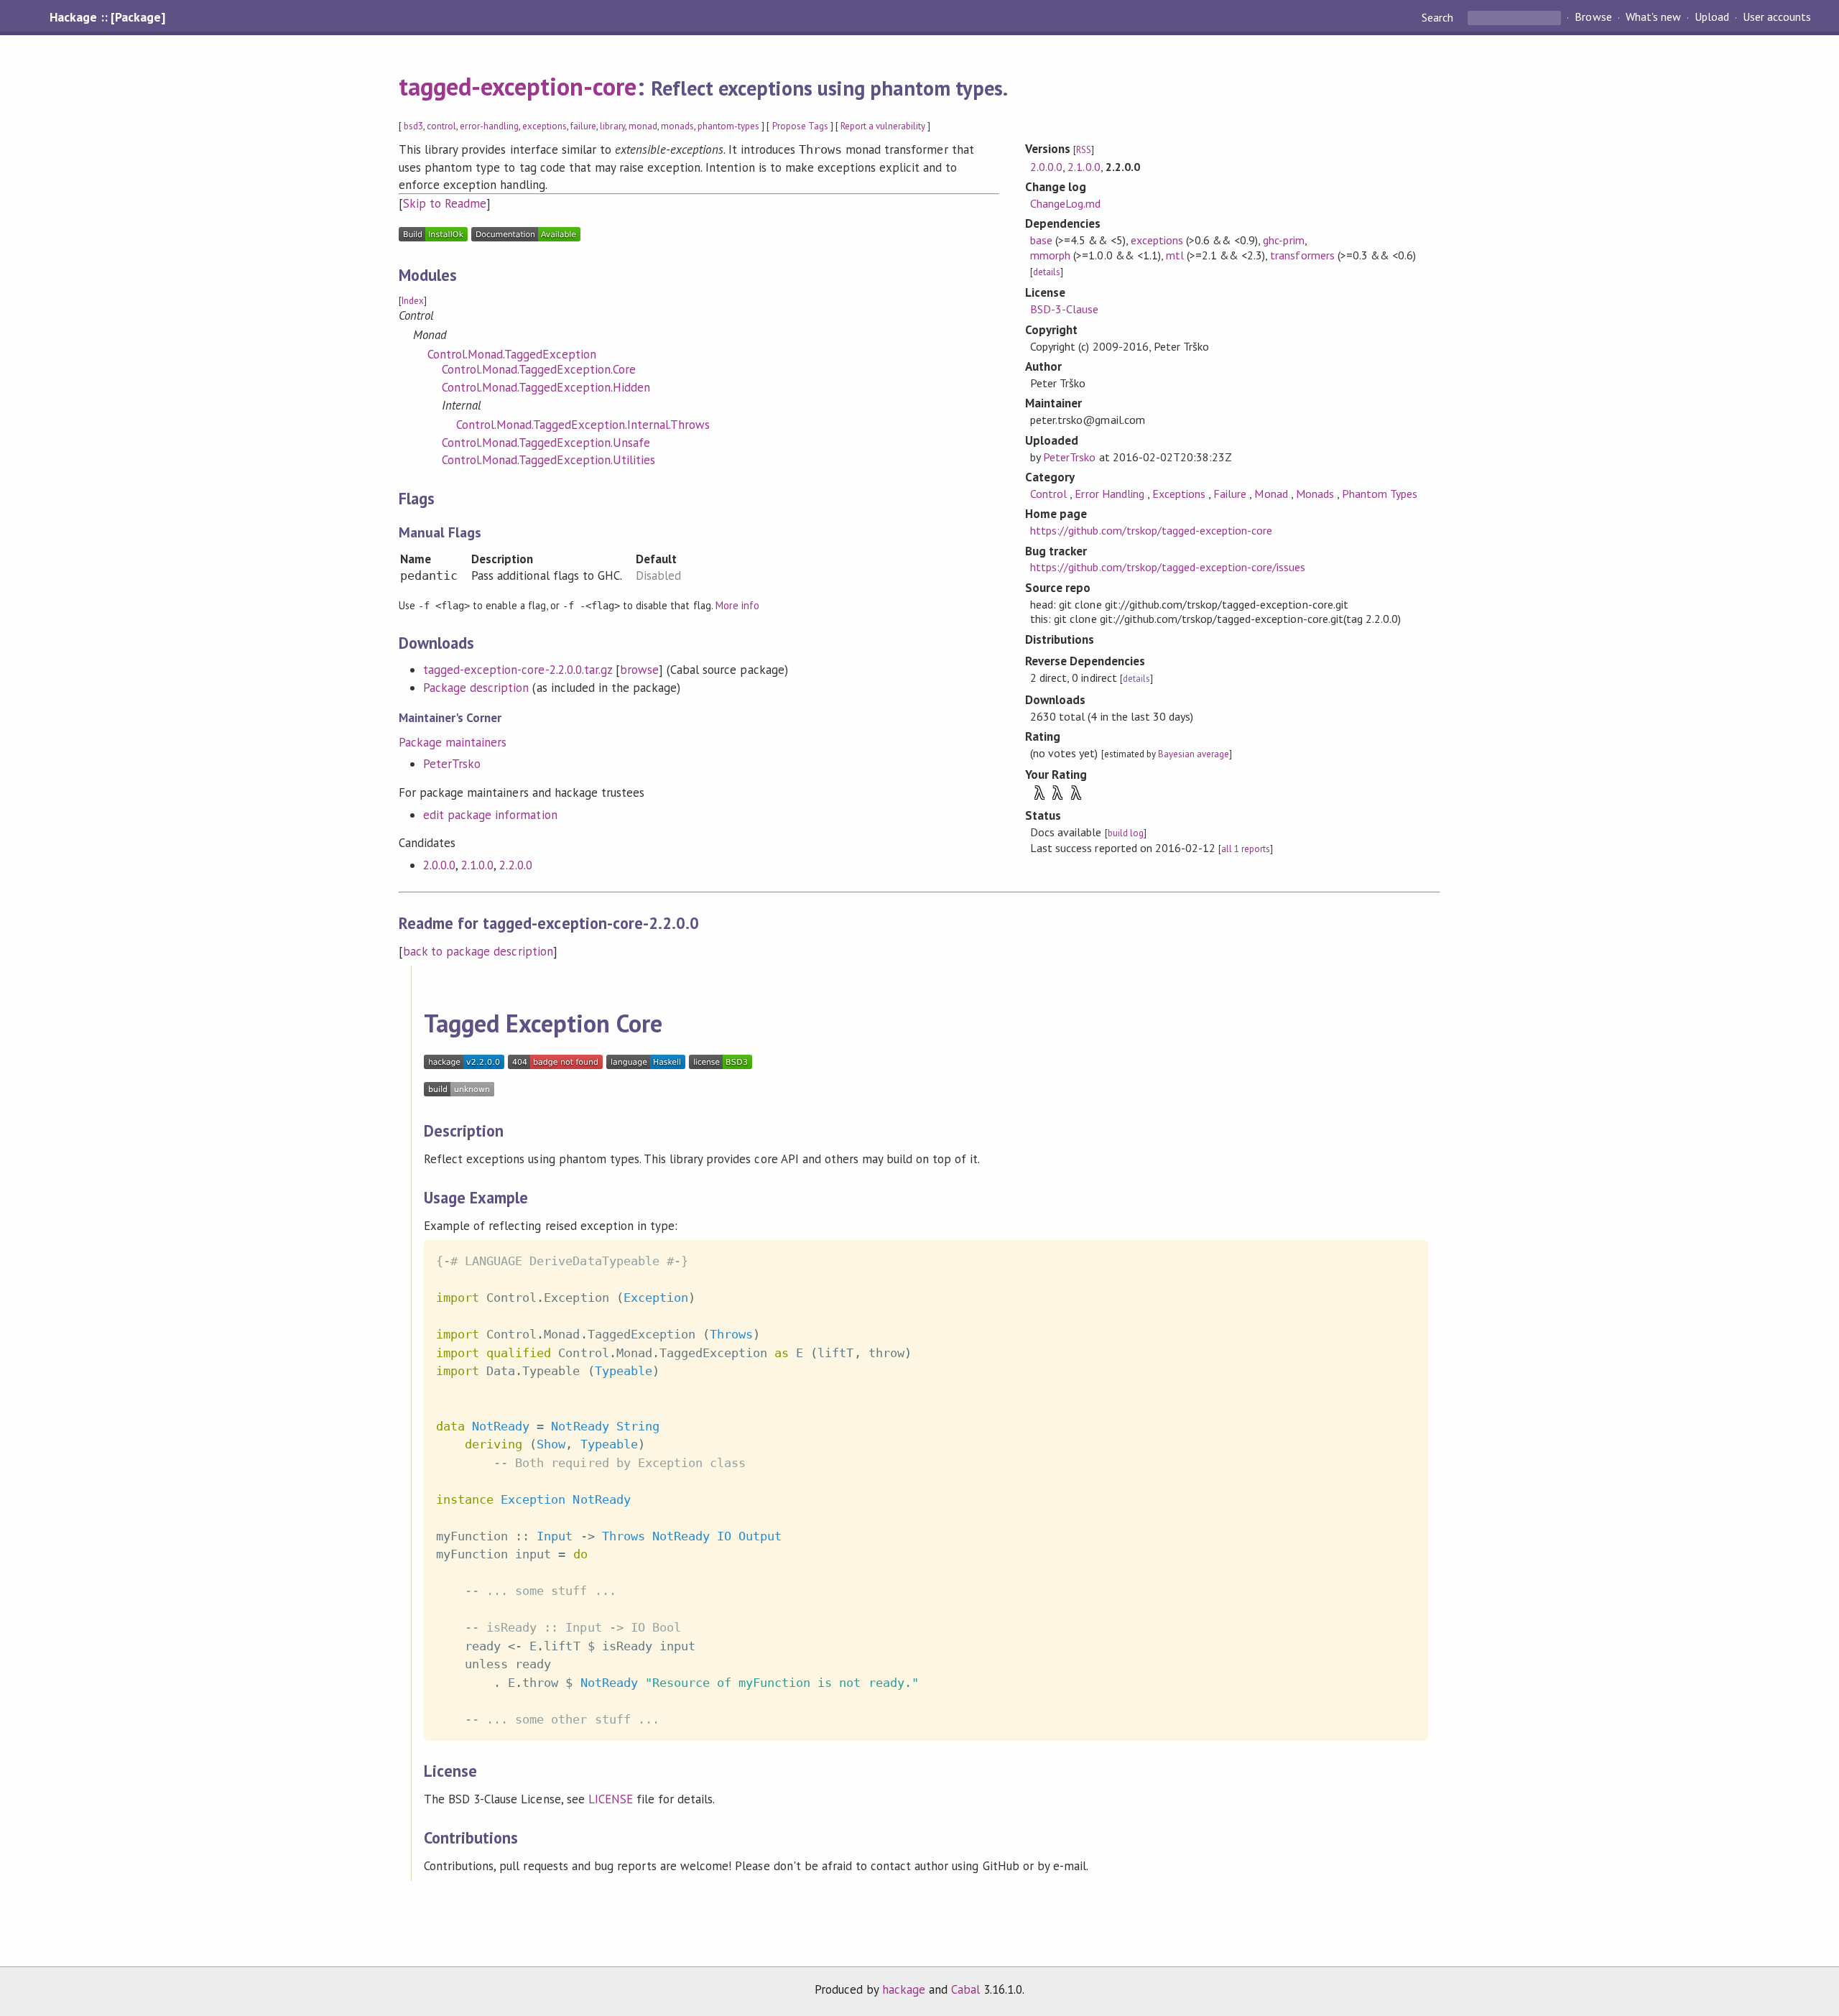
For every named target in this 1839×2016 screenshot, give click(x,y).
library (612, 126)
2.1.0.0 (477, 865)
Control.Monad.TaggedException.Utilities (548, 460)
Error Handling (1111, 494)
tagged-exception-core (518, 86)
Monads (1316, 494)
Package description (476, 688)
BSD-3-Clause (1064, 309)
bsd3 (413, 126)
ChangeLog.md (1065, 203)
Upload (1712, 17)
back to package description (478, 951)
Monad (1272, 494)
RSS (1084, 150)
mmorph (1050, 255)
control (441, 126)
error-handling (489, 126)
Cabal (965, 1989)
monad (643, 126)
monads (677, 126)
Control (1050, 494)
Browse (1593, 17)
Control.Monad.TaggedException (512, 354)
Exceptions (1180, 494)
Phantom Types (1380, 494)
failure (583, 126)
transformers (1302, 255)
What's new (1653, 17)
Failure (1231, 494)
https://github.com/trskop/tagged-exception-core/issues (1168, 567)
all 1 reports (1246, 849)
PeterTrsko (452, 764)
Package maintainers (453, 742)
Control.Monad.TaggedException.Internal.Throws (583, 425)
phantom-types (728, 126)
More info (737, 605)
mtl (1175, 255)
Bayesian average (1194, 754)
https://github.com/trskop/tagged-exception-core (1151, 530)
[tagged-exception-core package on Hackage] (464, 1065)
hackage (904, 1989)
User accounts (1777, 17)
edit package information (490, 815)
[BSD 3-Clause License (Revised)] (721, 1065)
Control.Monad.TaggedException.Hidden (546, 387)
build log (1126, 833)
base (1041, 240)
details (1047, 272)
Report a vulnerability (883, 126)
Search (1439, 17)
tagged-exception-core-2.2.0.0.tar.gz (518, 670)
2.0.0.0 (439, 865)
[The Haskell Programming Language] (646, 1065)
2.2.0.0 (515, 865)
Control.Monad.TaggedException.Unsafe (546, 443)
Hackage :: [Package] (107, 17)
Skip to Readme (445, 203)
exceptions (545, 126)
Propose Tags (800, 126)
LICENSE (611, 1799)
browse (639, 670)
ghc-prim (1283, 240)
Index (413, 301)
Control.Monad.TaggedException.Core (539, 369)
